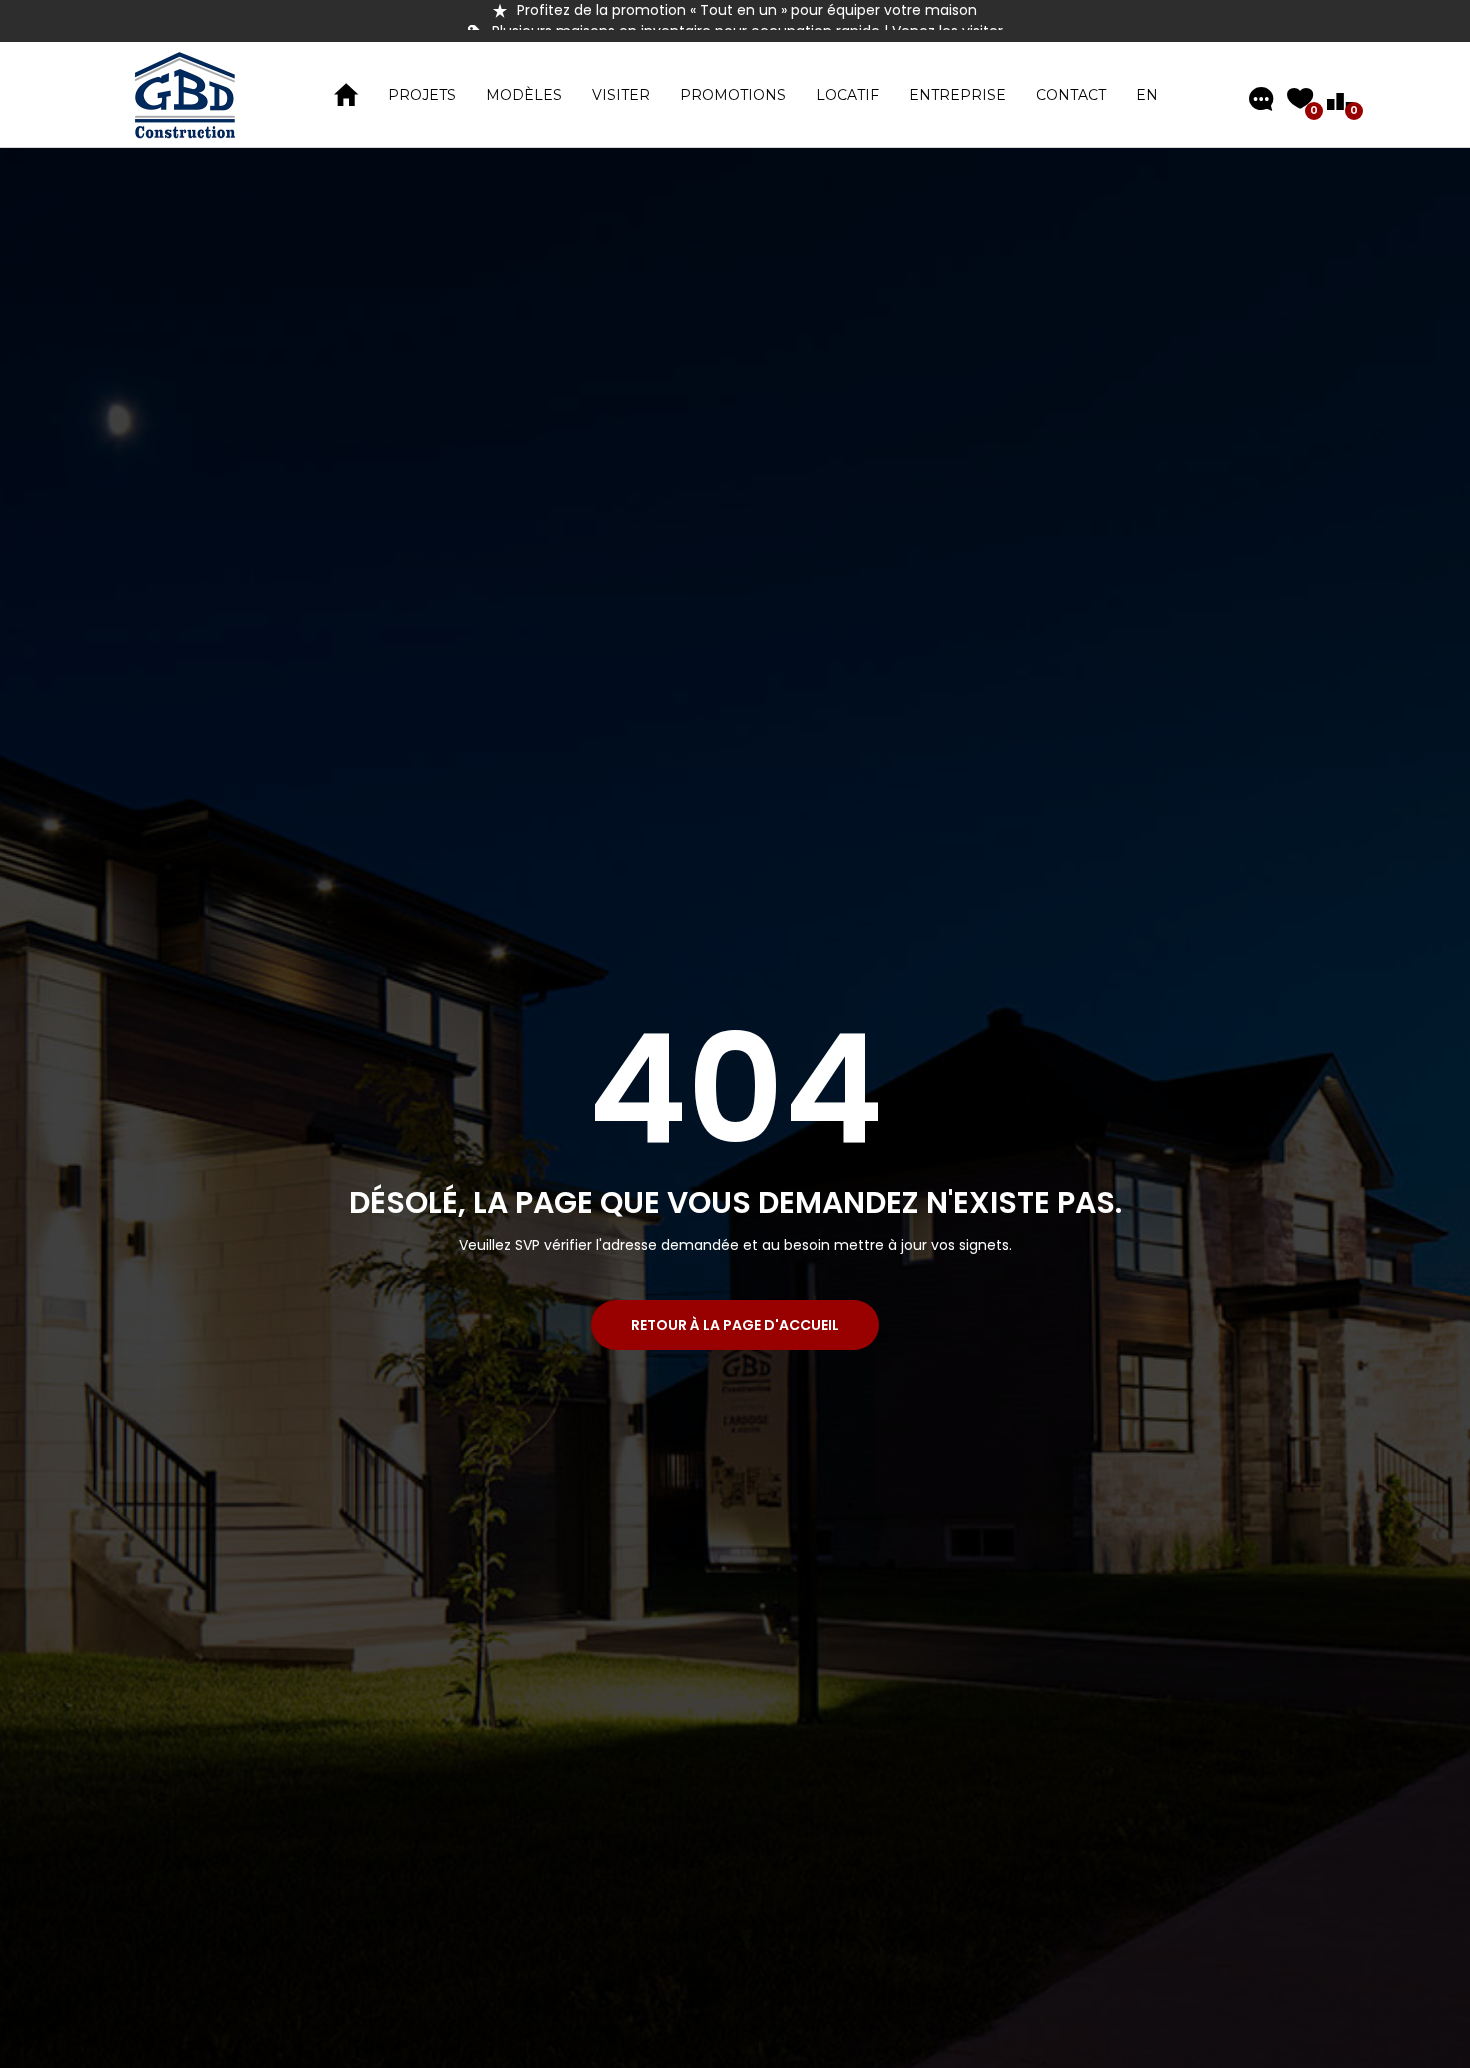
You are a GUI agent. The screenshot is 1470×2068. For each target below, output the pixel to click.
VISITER (621, 95)
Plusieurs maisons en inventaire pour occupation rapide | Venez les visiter (747, 10)
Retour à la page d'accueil (735, 1325)
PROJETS (422, 95)
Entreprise (957, 95)
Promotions (733, 95)
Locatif (847, 95)
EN (1147, 95)
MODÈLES (524, 95)
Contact (1071, 95)
